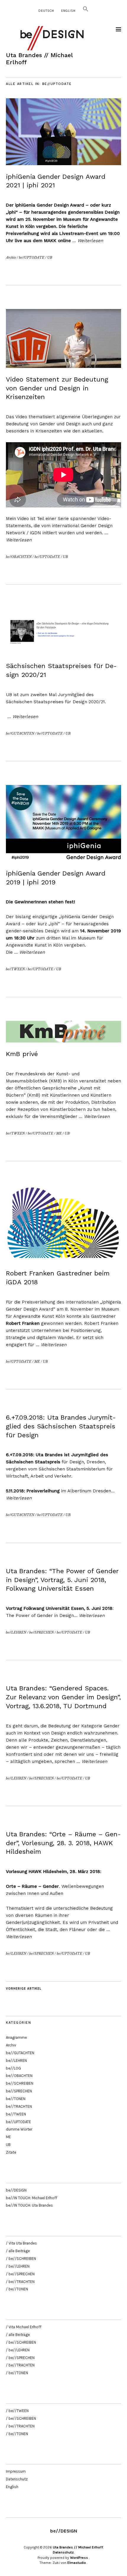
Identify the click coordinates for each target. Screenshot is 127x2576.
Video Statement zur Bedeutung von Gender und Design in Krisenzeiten (57, 388)
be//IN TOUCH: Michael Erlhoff (32, 2198)
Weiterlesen (90, 241)
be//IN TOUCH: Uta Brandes (29, 2205)
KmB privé (22, 1054)
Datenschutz (17, 2479)
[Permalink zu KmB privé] (63, 1041)
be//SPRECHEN (41, 1632)
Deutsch (46, 11)
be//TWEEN (15, 969)
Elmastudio (77, 2563)
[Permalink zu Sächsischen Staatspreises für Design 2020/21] (63, 653)
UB (50, 258)
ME (59, 1133)
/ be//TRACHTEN (20, 2282)
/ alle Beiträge (18, 2251)
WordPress (79, 2558)
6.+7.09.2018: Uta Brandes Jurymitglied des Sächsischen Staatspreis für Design (61, 1426)
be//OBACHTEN (19, 557)
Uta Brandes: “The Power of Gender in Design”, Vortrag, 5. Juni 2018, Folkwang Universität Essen (62, 1580)
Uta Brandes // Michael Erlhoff (78, 2547)
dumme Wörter (19, 2129)
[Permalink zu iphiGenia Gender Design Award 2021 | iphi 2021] (63, 163)
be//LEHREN (16, 1632)
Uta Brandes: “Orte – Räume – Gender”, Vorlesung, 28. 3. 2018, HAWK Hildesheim (63, 1843)
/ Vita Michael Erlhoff (24, 2327)
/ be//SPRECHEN (20, 2274)
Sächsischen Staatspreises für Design (47, 702)
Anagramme (16, 2037)
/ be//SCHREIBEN (21, 2259)
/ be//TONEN (17, 2289)
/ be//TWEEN (17, 2411)
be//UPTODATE (32, 258)
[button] (86, 11)
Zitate (11, 2152)
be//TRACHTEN (19, 2106)
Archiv (11, 258)
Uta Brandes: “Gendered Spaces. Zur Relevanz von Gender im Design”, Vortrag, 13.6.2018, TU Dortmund (63, 1697)
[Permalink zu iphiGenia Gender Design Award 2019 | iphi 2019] (63, 860)
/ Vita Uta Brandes (21, 2243)
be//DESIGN (16, 2190)
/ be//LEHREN (18, 2266)
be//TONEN (16, 2099)
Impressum (16, 2471)
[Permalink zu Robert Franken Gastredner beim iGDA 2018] (63, 1260)
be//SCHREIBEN (20, 2083)
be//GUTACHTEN (20, 733)
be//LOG (13, 2068)
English (68, 11)
